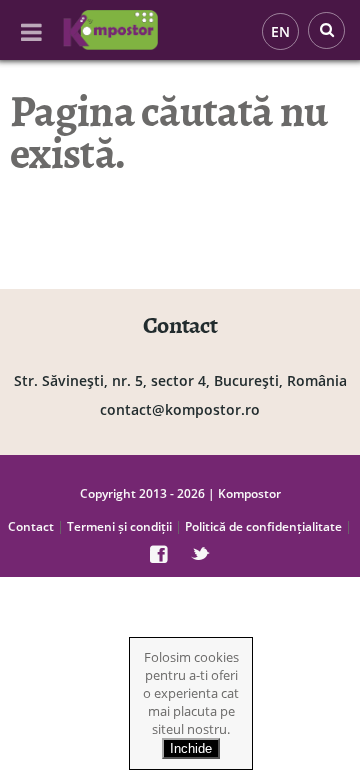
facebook (159, 554)
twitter (200, 554)
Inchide (191, 748)
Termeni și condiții (119, 526)
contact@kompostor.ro (180, 409)
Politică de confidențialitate (263, 526)
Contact (31, 526)
